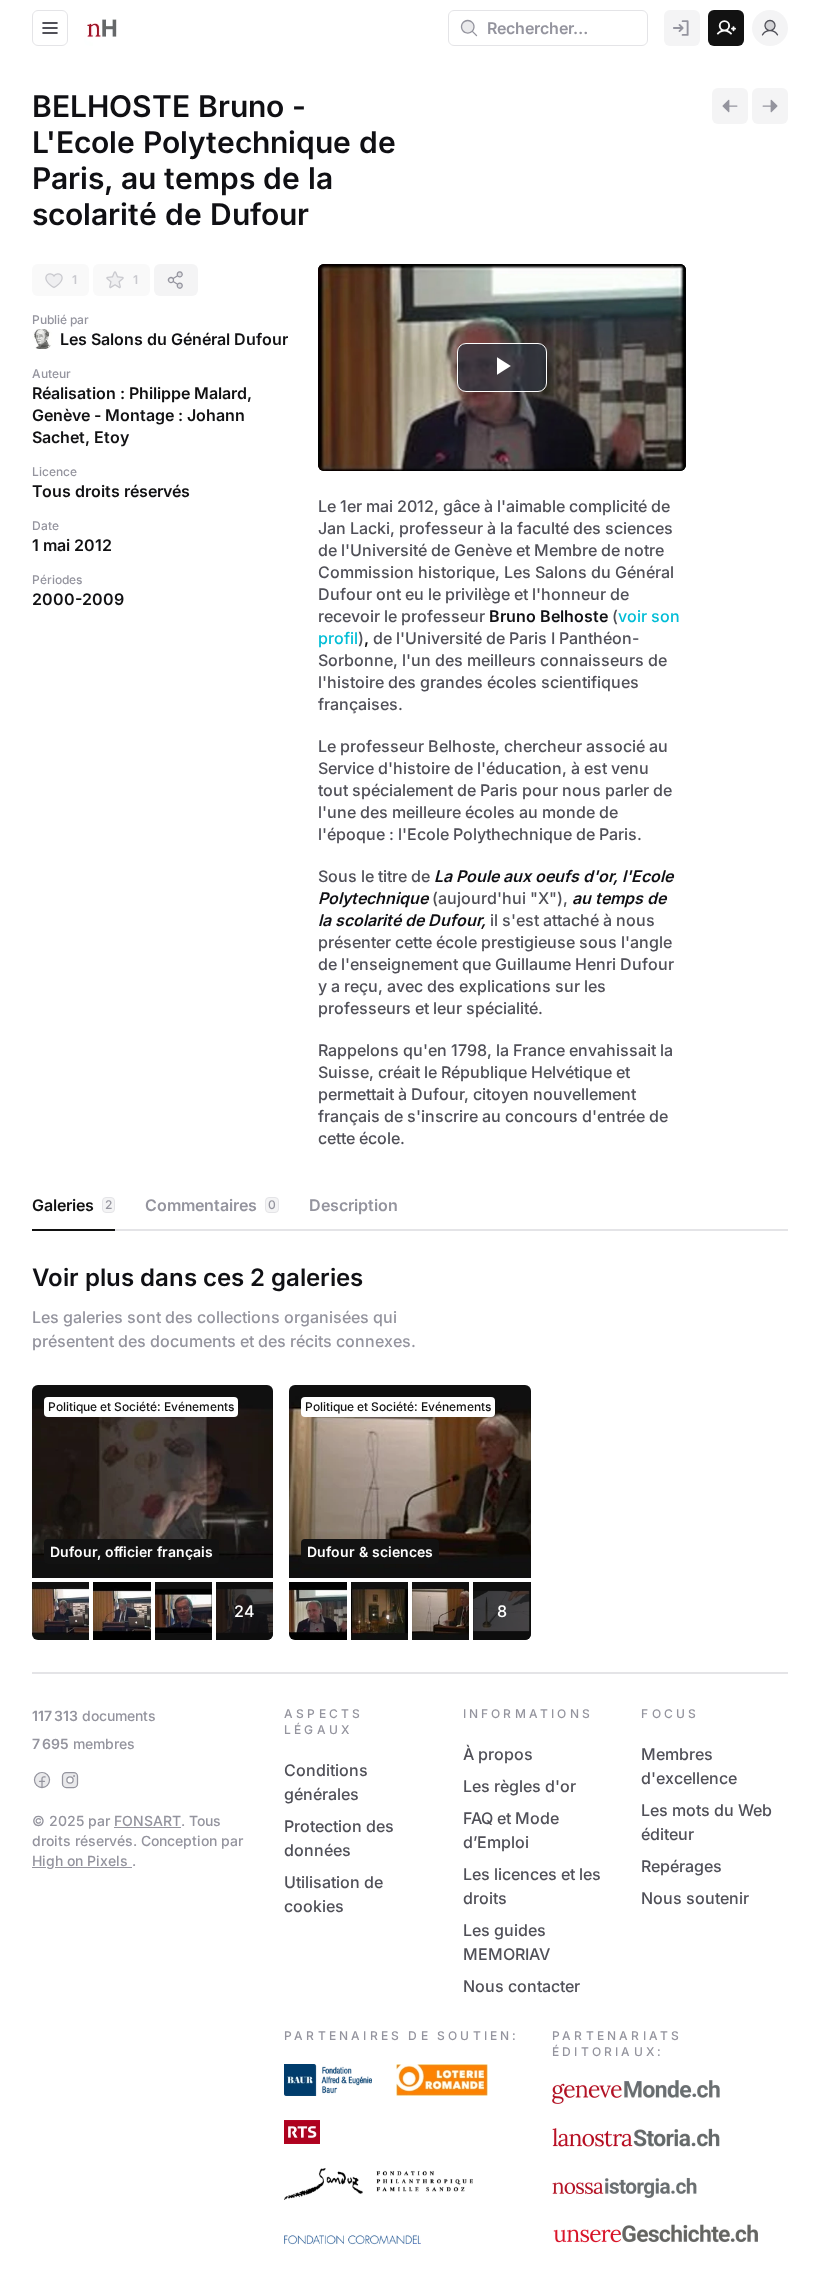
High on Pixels (82, 1860)
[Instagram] (70, 1780)
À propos (498, 1754)
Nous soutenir (695, 1898)
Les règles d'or (519, 1786)
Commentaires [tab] (210, 1205)
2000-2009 (78, 599)
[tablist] (410, 1206)
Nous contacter (521, 1986)
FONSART (147, 1820)
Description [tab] (353, 1205)
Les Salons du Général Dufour (174, 339)
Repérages (681, 1866)
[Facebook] (42, 1780)
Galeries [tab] (72, 1205)
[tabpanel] (410, 1447)
